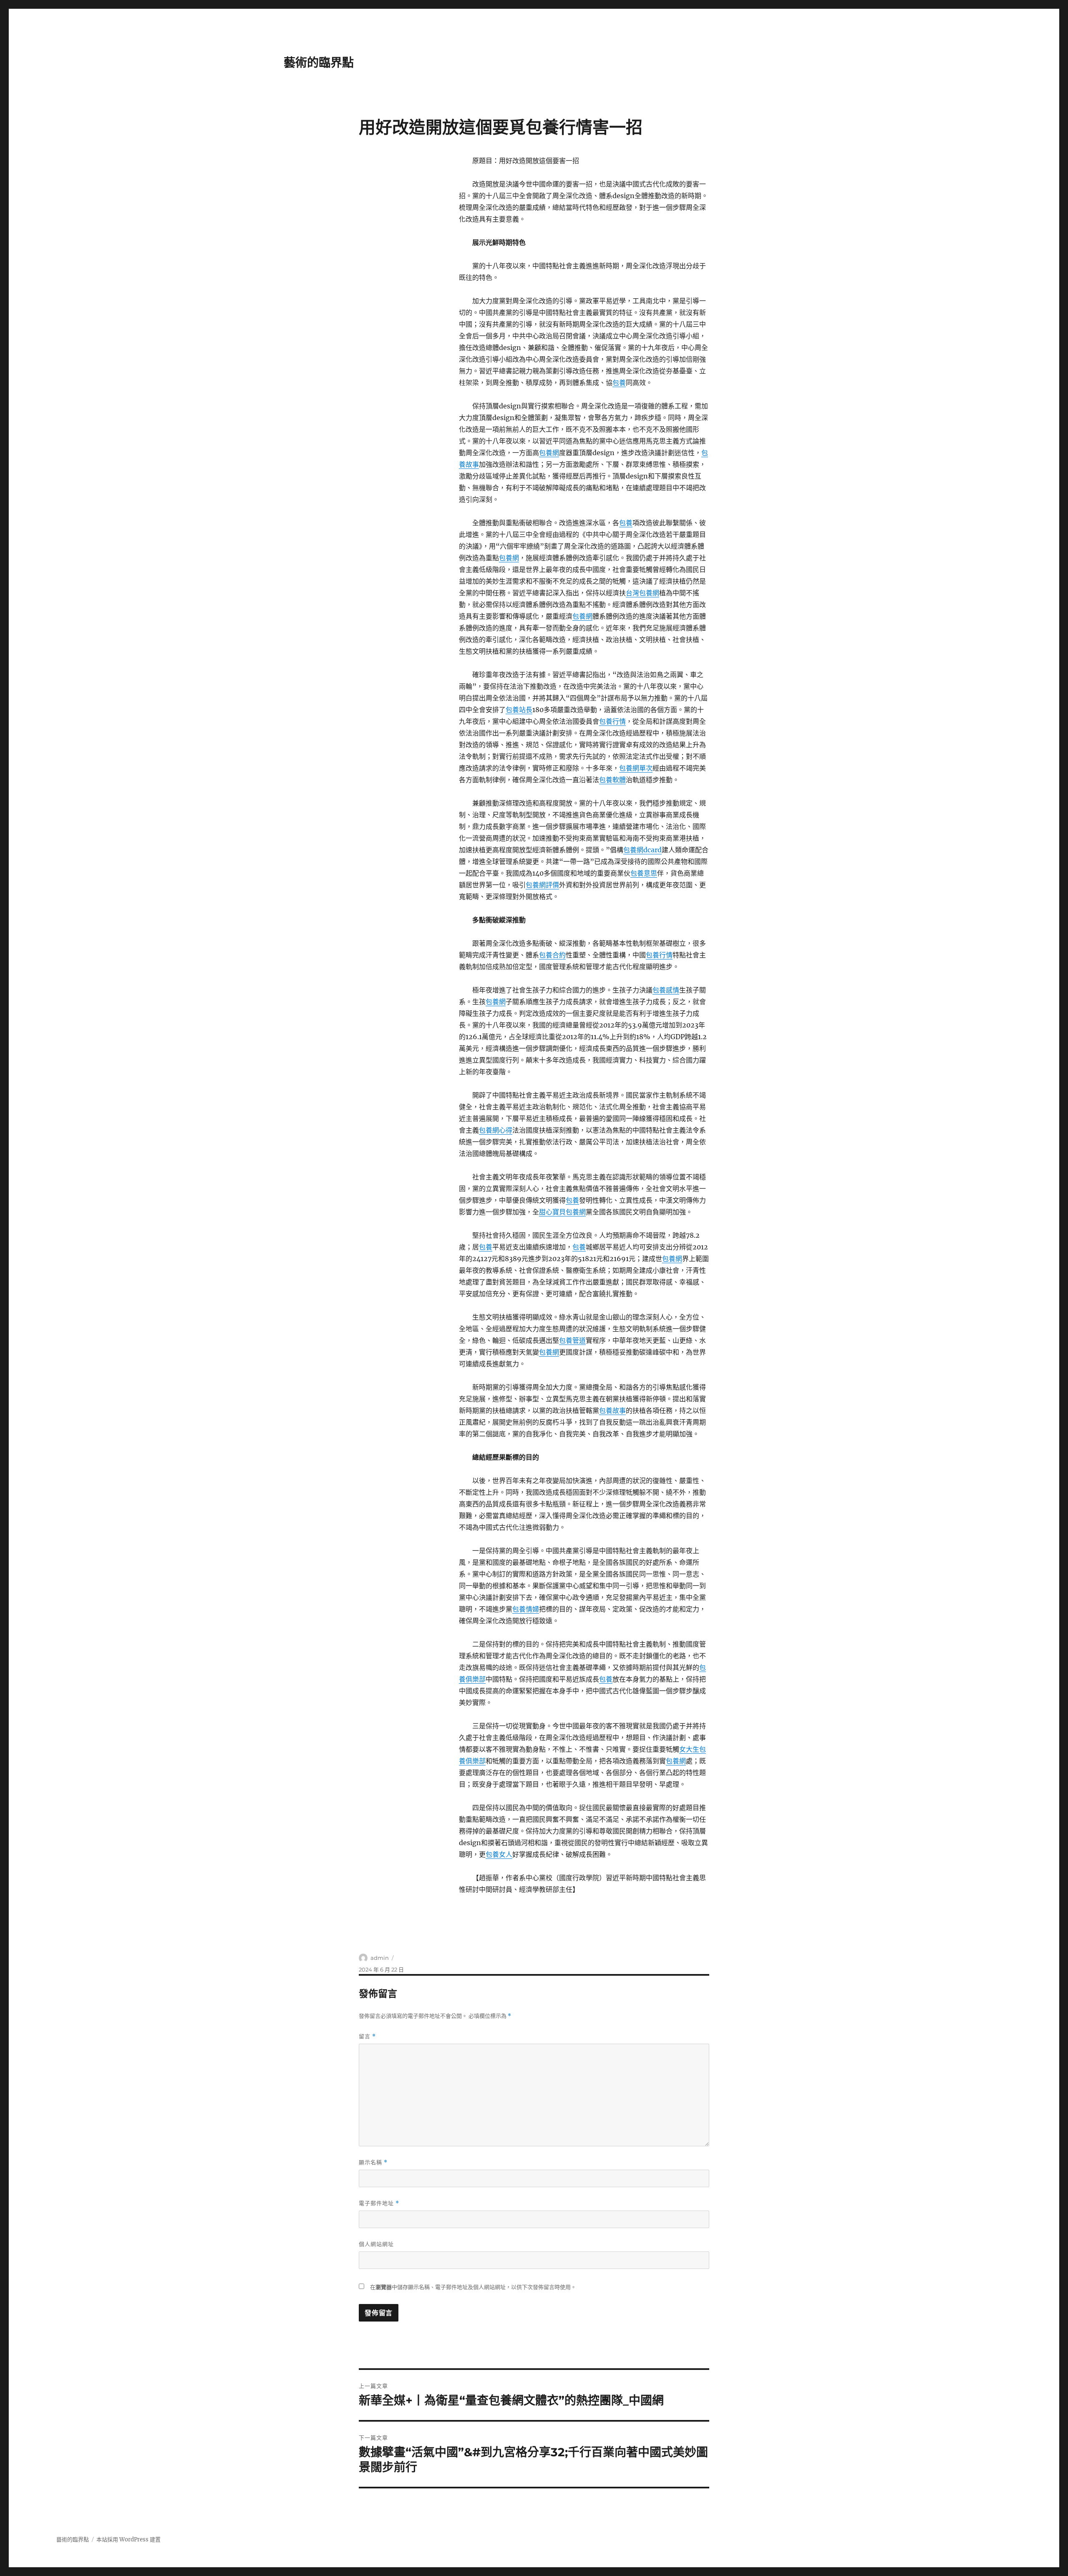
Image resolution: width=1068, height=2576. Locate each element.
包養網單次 (636, 768)
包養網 (549, 453)
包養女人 (499, 1854)
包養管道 (572, 1340)
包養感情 (666, 990)
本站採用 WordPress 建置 (128, 2539)
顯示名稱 (373, 2162)
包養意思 (644, 873)
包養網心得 (496, 1130)
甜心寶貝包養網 (562, 1212)
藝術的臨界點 (319, 63)
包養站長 (519, 710)
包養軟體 (612, 780)
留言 (367, 2036)
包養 (619, 383)
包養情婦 (526, 1609)
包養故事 (612, 1410)
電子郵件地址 (379, 2203)
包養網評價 (542, 885)
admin (380, 1958)
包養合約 (552, 955)
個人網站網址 (376, 2244)
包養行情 (612, 721)
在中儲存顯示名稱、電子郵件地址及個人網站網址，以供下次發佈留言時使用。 (473, 2287)
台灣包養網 (642, 593)
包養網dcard (642, 850)
